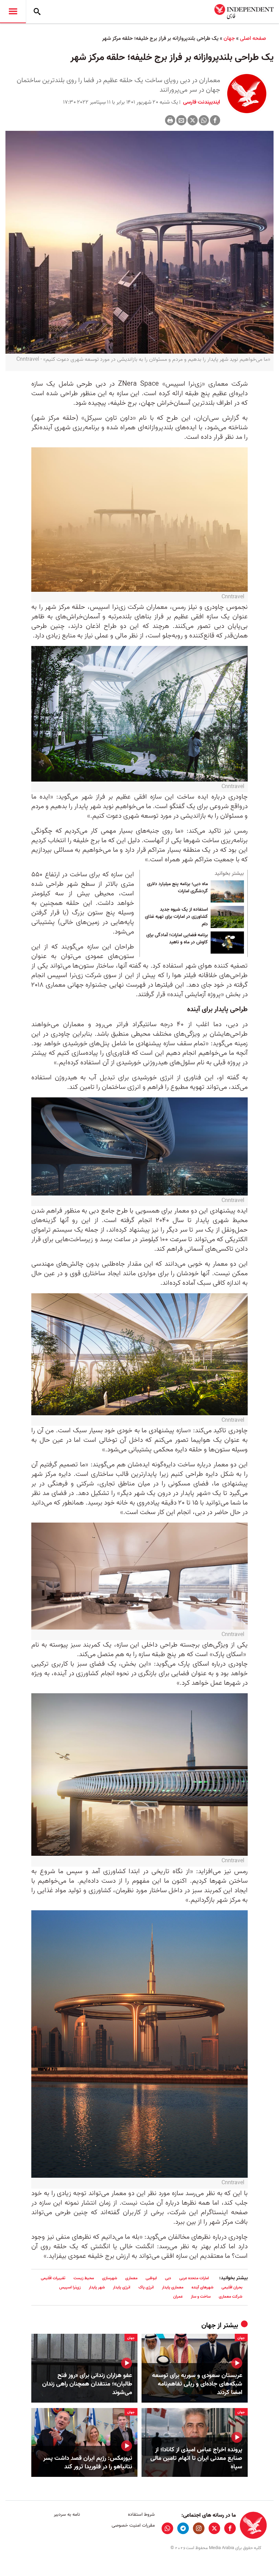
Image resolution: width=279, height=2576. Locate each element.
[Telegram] (183, 2528)
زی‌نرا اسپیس (70, 2287)
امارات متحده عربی (194, 2278)
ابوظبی (151, 2278)
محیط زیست (84, 2278)
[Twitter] (193, 120)
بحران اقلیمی (232, 2287)
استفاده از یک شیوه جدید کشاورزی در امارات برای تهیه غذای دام (176, 917)
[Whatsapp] (204, 120)
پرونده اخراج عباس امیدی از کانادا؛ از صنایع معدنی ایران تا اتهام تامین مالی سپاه (196, 2458)
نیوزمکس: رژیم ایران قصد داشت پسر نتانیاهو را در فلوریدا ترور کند (88, 2463)
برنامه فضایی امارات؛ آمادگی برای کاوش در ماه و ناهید (177, 939)
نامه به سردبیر (67, 2515)
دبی (168, 2278)
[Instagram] (199, 2528)
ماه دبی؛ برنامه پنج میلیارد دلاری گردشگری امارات (177, 888)
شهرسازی (110, 2278)
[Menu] (13, 12)
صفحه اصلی (253, 38)
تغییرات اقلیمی (53, 2278)
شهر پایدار (97, 2287)
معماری (131, 2278)
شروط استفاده (141, 2515)
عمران (178, 2296)
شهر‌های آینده (202, 2287)
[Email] (181, 120)
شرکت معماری (231, 2296)
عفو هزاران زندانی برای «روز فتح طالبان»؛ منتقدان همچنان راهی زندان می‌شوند (87, 2384)
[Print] (170, 120)
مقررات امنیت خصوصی (133, 2525)
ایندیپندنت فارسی (201, 102)
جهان (229, 38)
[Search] (37, 12)
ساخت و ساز (201, 2296)
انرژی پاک (146, 2287)
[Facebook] (215, 120)
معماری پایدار (173, 2287)
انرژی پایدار (122, 2287)
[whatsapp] (167, 2528)
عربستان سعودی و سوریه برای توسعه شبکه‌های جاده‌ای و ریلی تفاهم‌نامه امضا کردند (197, 2384)
